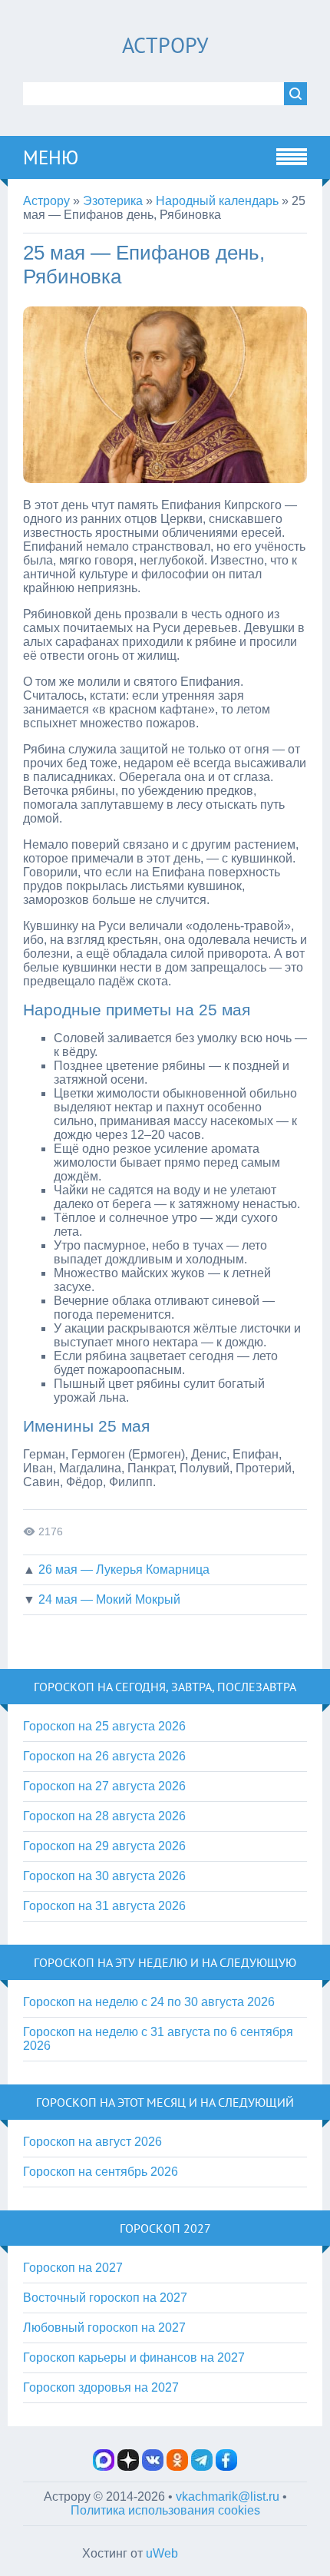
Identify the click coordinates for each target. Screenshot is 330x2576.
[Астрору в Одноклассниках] (177, 2467)
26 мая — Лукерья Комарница (124, 1569)
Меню (51, 157)
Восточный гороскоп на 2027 (105, 2298)
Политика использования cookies (165, 2510)
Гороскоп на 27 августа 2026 (104, 1786)
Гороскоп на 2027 (73, 2268)
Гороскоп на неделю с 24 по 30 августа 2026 (149, 2002)
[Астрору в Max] (104, 2467)
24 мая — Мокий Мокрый (109, 1599)
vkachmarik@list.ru (228, 2497)
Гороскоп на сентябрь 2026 (101, 2172)
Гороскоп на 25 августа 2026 (104, 1726)
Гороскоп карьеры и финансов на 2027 (134, 2357)
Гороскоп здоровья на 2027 (101, 2387)
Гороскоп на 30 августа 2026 (104, 1876)
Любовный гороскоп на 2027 (104, 2328)
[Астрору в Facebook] (226, 2467)
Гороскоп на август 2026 (92, 2142)
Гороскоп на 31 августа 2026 (104, 1906)
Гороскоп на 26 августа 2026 (104, 1756)
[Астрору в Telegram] (202, 2467)
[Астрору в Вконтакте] (153, 2467)
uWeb (162, 2553)
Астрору (165, 45)
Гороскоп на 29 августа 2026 (104, 1846)
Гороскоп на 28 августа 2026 (104, 1816)
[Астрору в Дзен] (128, 2467)
